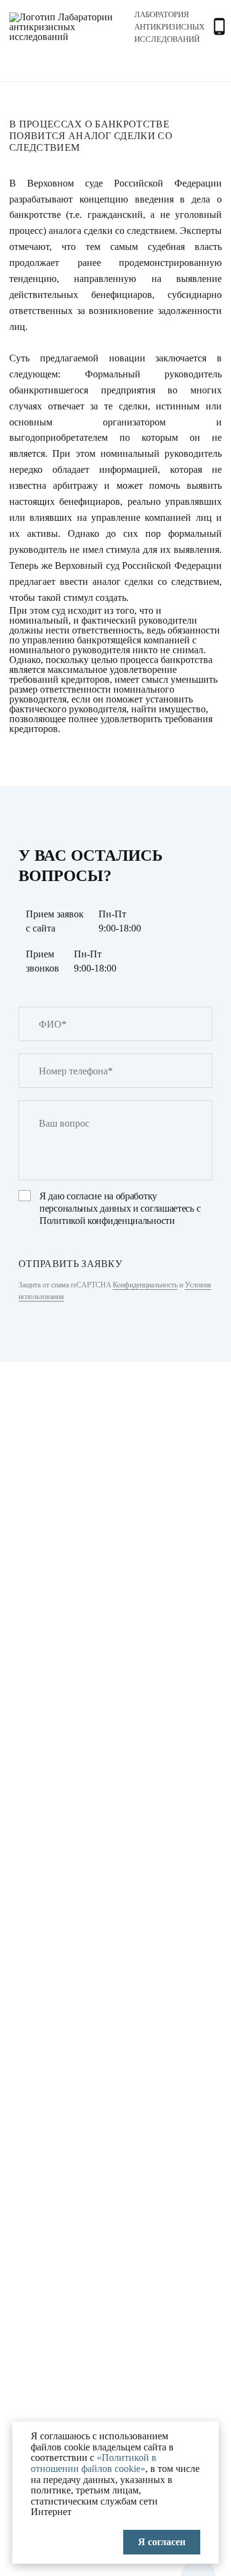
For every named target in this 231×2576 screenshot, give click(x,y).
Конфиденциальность (145, 1285)
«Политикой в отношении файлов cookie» (94, 2463)
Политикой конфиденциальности (107, 1221)
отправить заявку (70, 1264)
